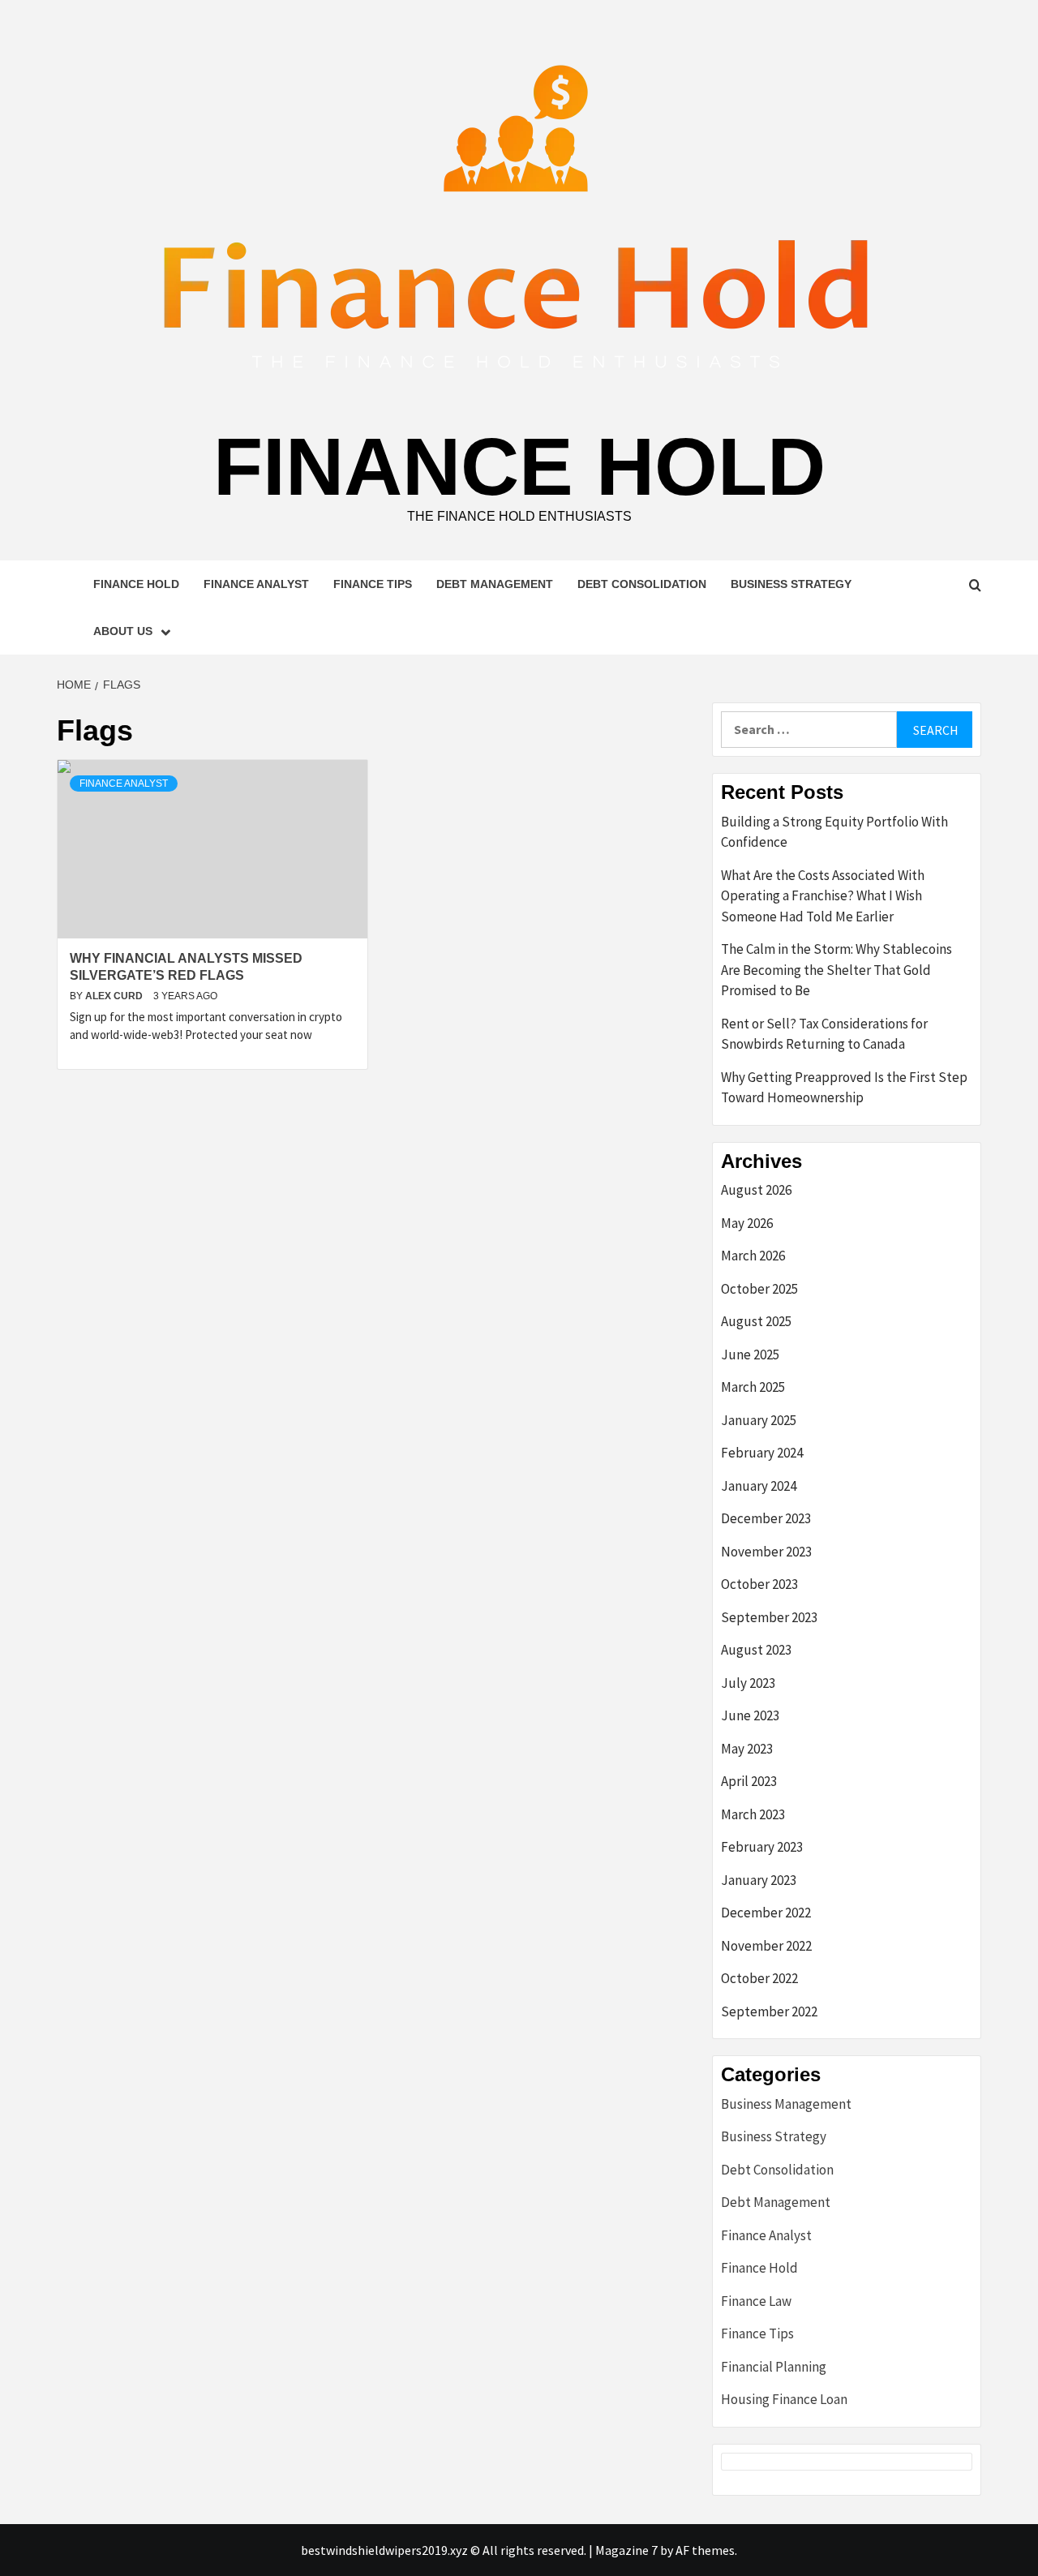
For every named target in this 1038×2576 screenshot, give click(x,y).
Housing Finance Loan (784, 2399)
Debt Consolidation (642, 584)
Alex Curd (115, 996)
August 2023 (756, 1650)
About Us (123, 631)
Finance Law (756, 2301)
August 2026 (756, 1190)
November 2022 (766, 1946)
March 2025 (753, 1387)
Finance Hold (519, 466)
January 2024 (759, 1486)
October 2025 (759, 1289)
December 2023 (766, 1518)
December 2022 (766, 1913)
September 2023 (769, 1617)
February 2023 (762, 1847)
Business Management (786, 2104)
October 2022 (759, 1978)
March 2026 (753, 1256)
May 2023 (747, 1749)
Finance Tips (373, 584)
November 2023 (766, 1552)
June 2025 (750, 1355)
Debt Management (495, 584)
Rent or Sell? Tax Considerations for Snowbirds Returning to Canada (824, 1034)
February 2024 (762, 1453)
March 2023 (753, 1814)
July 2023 (748, 1683)
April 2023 (749, 1781)
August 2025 (756, 1321)
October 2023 (759, 1584)
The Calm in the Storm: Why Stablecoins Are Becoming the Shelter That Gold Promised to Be (836, 970)
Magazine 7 (626, 2550)
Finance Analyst (256, 584)
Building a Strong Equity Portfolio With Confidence (834, 832)
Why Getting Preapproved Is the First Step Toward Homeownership (844, 1088)
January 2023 (759, 1880)
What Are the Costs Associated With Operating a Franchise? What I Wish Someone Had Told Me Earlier (823, 896)
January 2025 (759, 1420)
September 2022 (769, 2011)
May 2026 (747, 1223)
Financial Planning (774, 2367)
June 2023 (750, 1715)
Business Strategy (791, 584)
